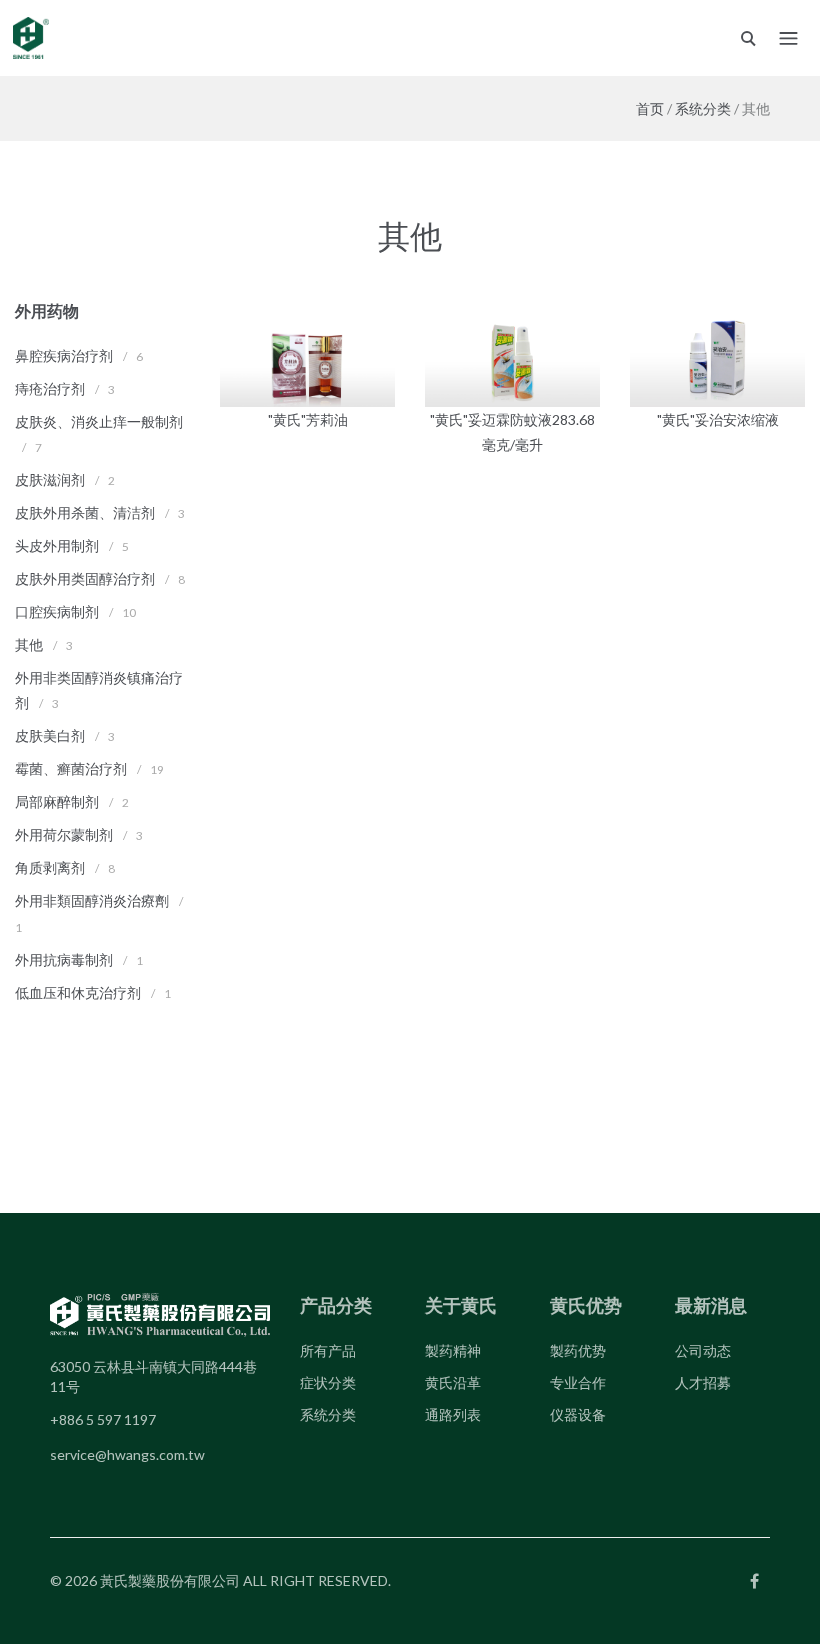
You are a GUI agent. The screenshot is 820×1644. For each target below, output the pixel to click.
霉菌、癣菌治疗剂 (71, 768)
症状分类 (328, 1382)
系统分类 (703, 108)
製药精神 (453, 1350)
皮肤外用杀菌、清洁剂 (85, 512)
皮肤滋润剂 (50, 479)
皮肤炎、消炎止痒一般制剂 (99, 421)
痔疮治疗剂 (50, 388)
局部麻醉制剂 (57, 801)
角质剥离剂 (50, 867)
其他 (29, 644)
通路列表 (453, 1414)
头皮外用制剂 (57, 545)
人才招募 (703, 1382)
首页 (650, 108)
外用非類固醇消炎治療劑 (92, 900)
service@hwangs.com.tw (127, 1454)
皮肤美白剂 (50, 735)
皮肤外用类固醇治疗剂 (85, 578)
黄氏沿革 (453, 1382)
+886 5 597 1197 (103, 1419)
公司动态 (703, 1350)
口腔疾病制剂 (57, 611)
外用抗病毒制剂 (64, 959)
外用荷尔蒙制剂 (64, 834)
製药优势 (578, 1350)
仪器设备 (578, 1414)
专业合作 (578, 1382)
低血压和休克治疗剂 (78, 992)
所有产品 (328, 1350)
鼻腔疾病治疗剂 (64, 355)
